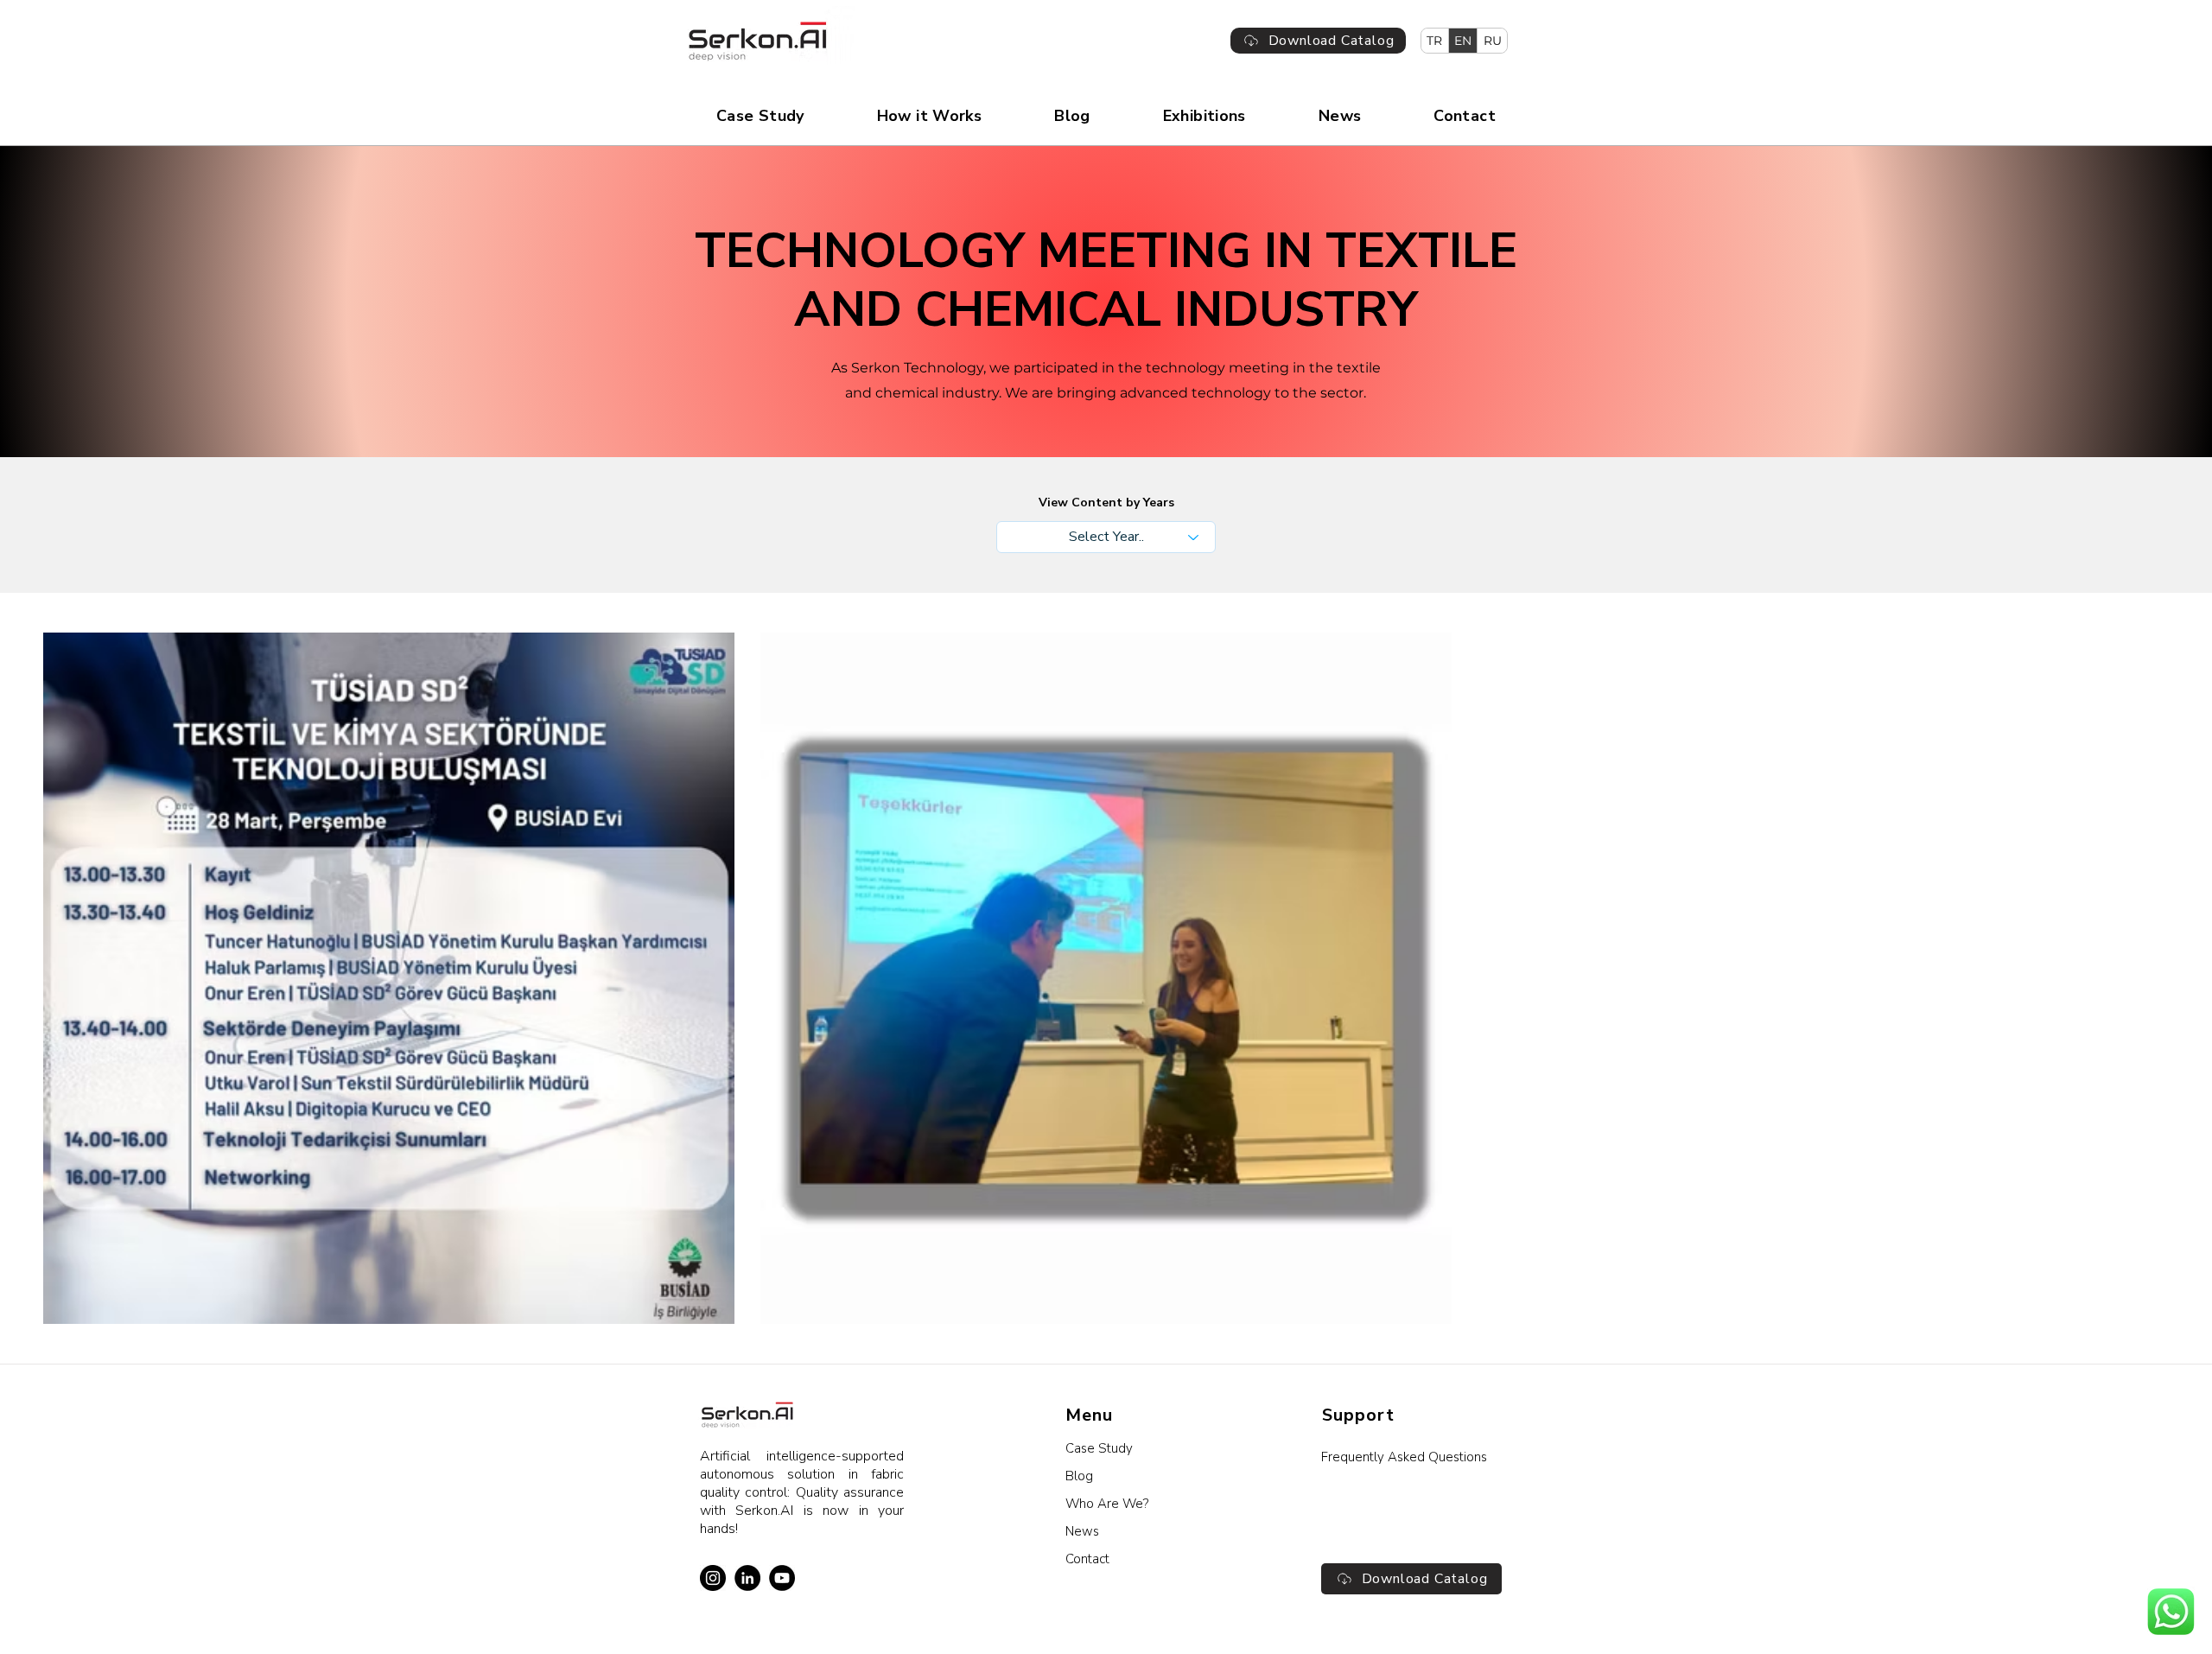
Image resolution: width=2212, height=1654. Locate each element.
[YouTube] (782, 1578)
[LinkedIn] (747, 1578)
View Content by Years (1106, 503)
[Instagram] (713, 1578)
